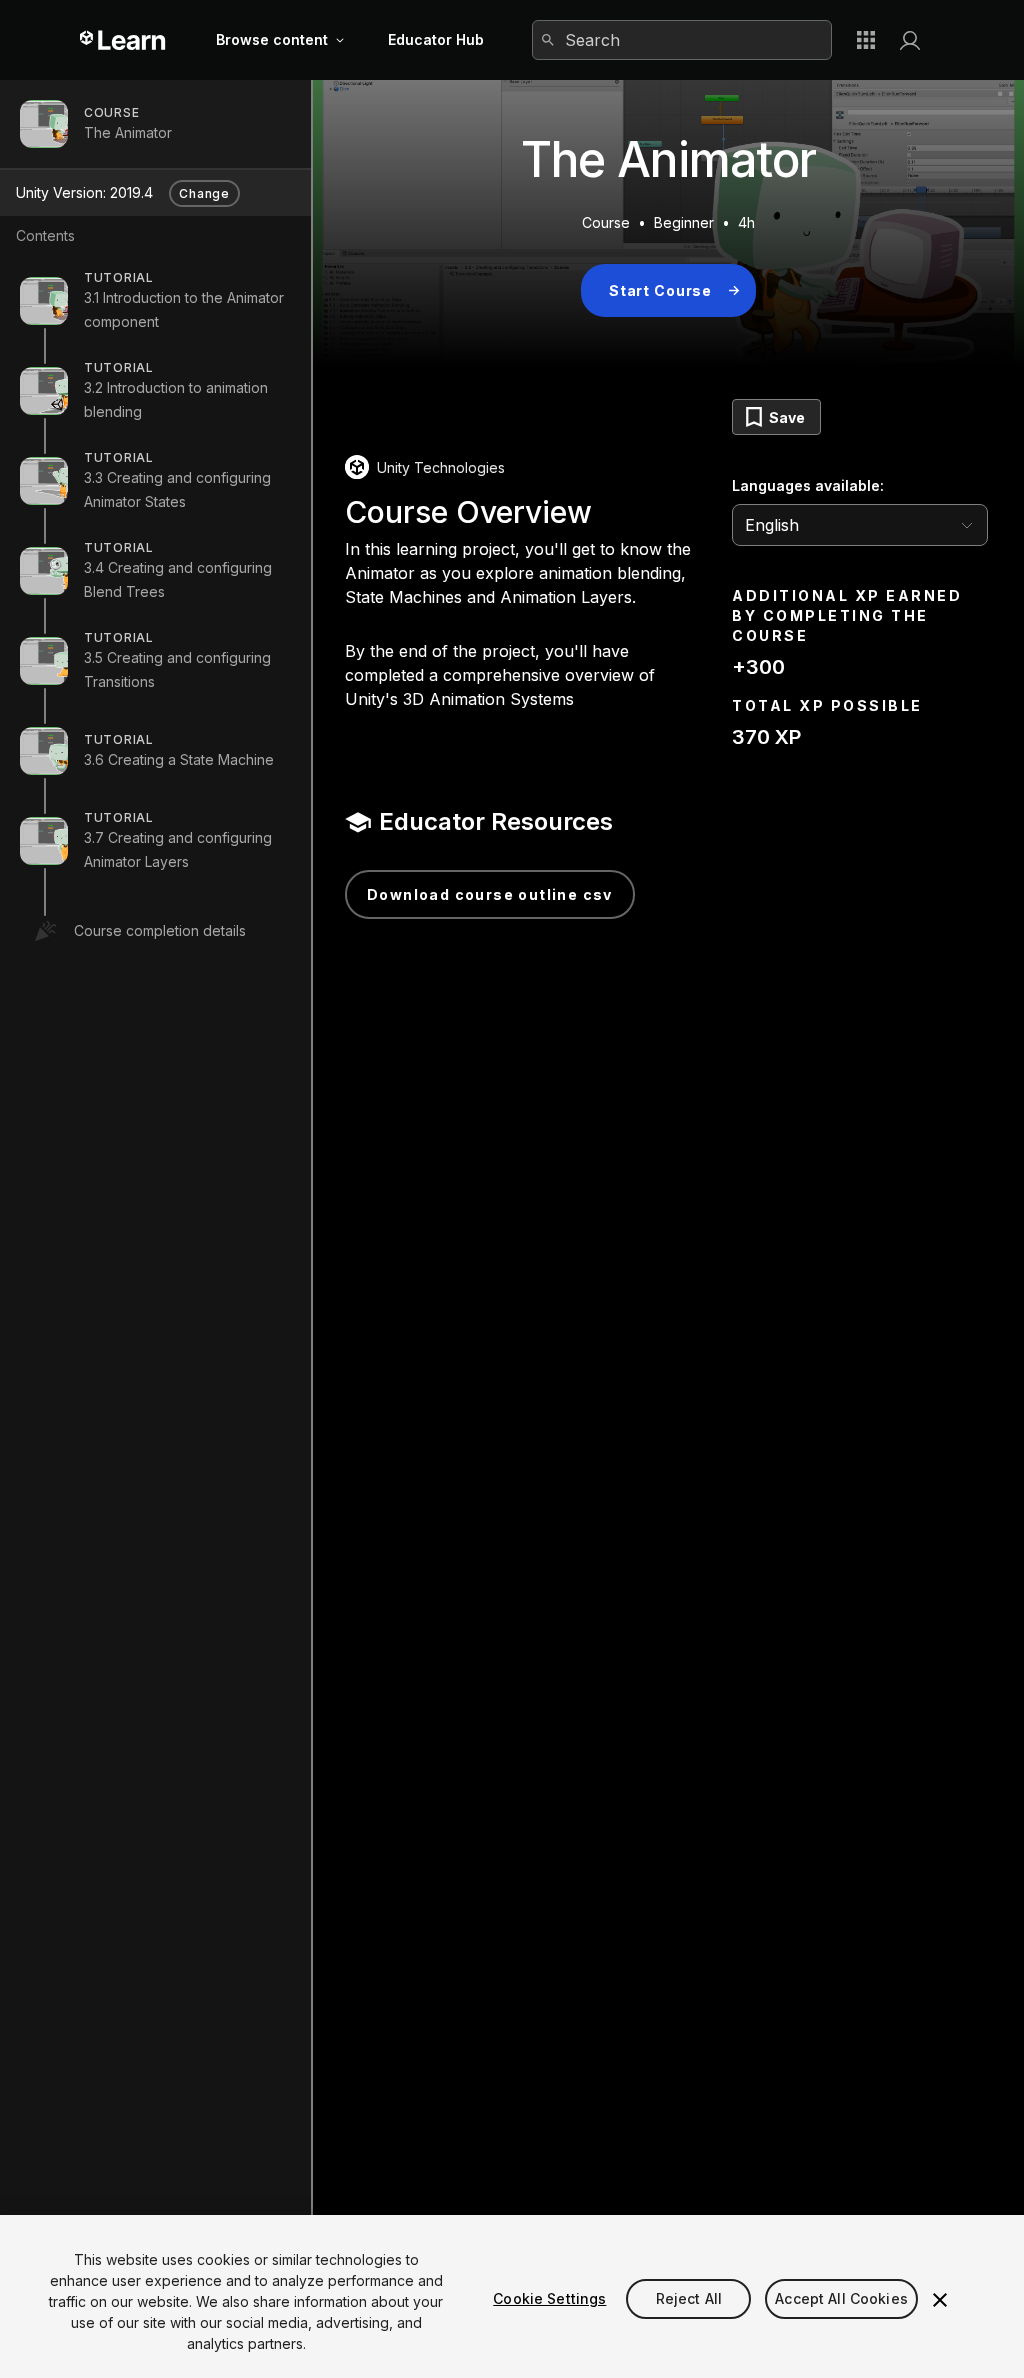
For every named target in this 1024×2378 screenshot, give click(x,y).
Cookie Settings (549, 2298)
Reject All (689, 2298)
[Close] (940, 2300)
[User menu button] (910, 40)
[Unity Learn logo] (123, 40)
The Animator (128, 132)
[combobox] (682, 40)
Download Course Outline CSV (490, 894)
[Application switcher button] (866, 40)
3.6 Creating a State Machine (179, 759)
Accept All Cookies (841, 2298)
